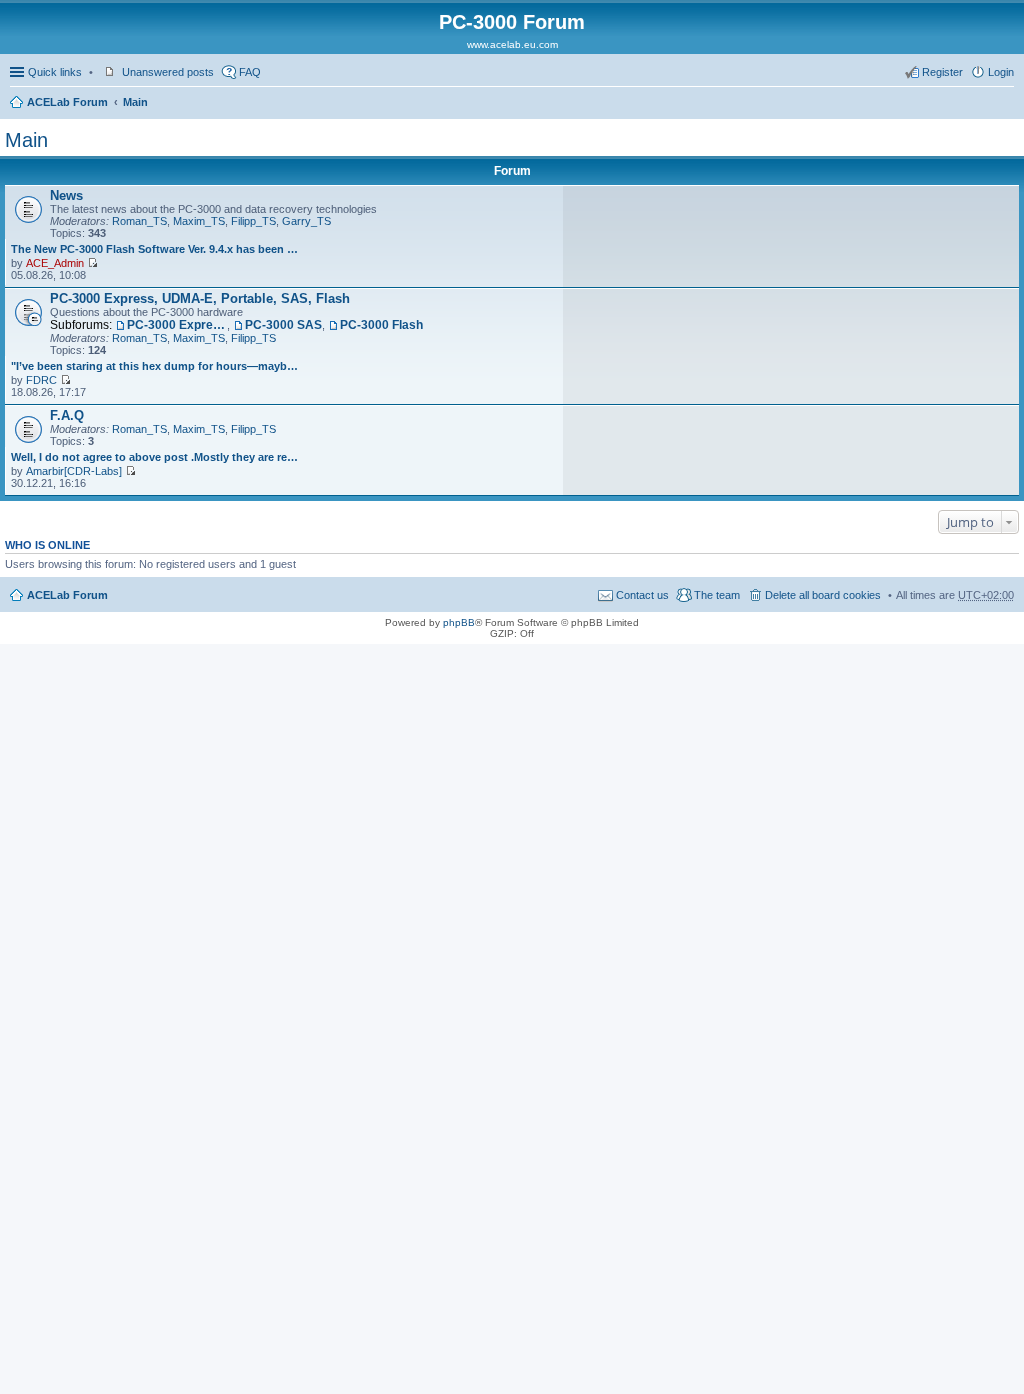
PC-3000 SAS (283, 325)
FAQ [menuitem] (250, 72)
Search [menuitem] (1006, 104)
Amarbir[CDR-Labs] (74, 471)
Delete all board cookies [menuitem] (823, 595)
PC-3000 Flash (381, 325)
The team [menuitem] (717, 595)
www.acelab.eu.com (512, 44)
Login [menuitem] (1001, 72)
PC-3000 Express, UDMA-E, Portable (177, 325)
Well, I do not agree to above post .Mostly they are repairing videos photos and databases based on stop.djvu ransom (156, 457)
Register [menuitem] (942, 72)
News (66, 195)
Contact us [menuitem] (642, 595)
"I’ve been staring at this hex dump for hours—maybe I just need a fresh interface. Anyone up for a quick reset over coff (156, 366)
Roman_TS (139, 221)
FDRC (41, 380)
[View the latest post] (92, 263)
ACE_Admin (55, 263)
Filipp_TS (253, 221)
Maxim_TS (199, 221)
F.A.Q (67, 415)
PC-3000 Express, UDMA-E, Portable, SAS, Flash (200, 298)
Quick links (55, 72)
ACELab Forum (67, 102)
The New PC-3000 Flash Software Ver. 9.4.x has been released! (156, 249)
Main (135, 102)
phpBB (459, 622)
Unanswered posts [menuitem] (168, 72)
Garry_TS (306, 221)
